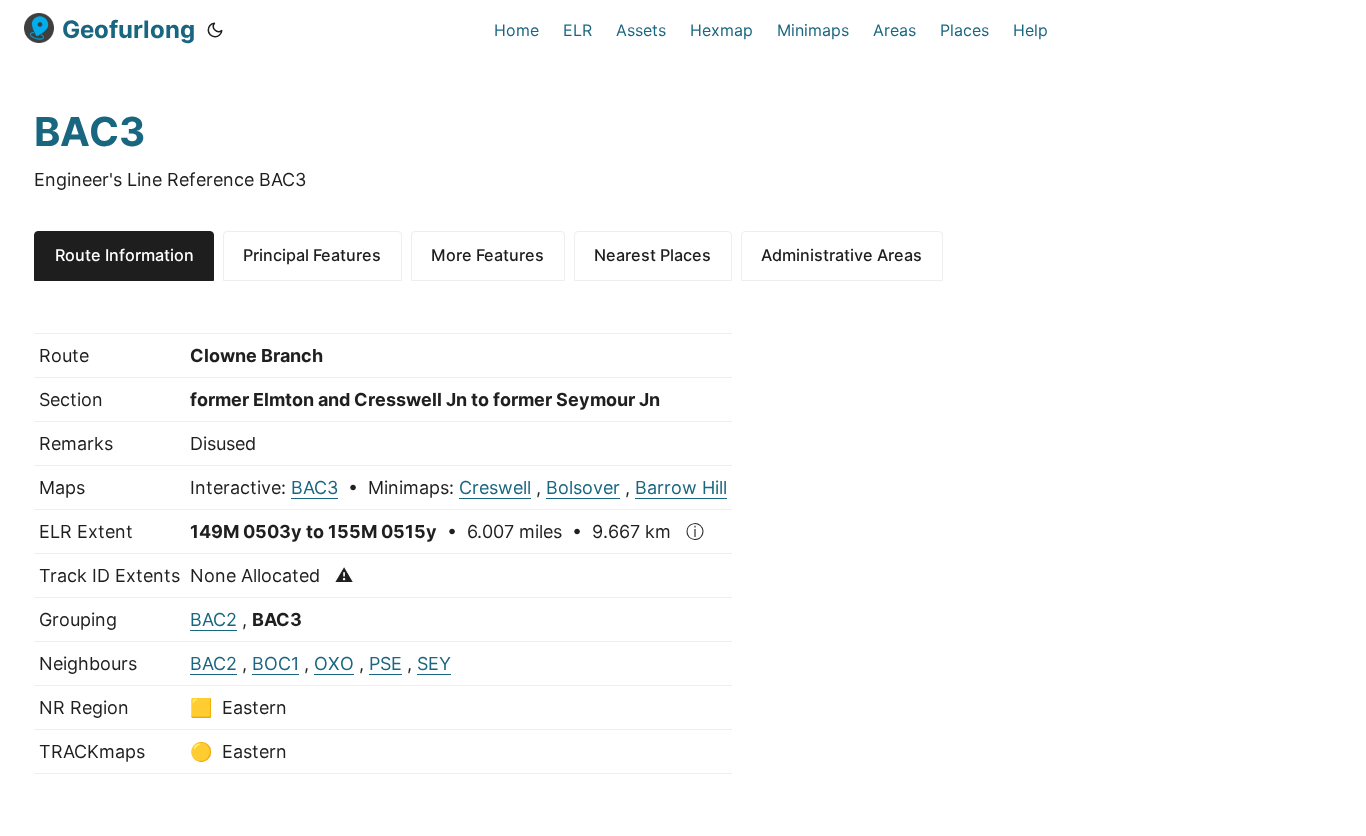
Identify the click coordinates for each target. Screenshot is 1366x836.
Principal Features (312, 255)
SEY (434, 663)
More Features (487, 255)
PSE (385, 663)
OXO (334, 663)
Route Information (124, 255)
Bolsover (583, 487)
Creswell (495, 487)
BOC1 (275, 663)
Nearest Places (652, 255)
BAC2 (213, 619)
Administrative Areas (841, 255)
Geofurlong (128, 29)
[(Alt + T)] (215, 30)
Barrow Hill (681, 487)
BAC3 (314, 487)
